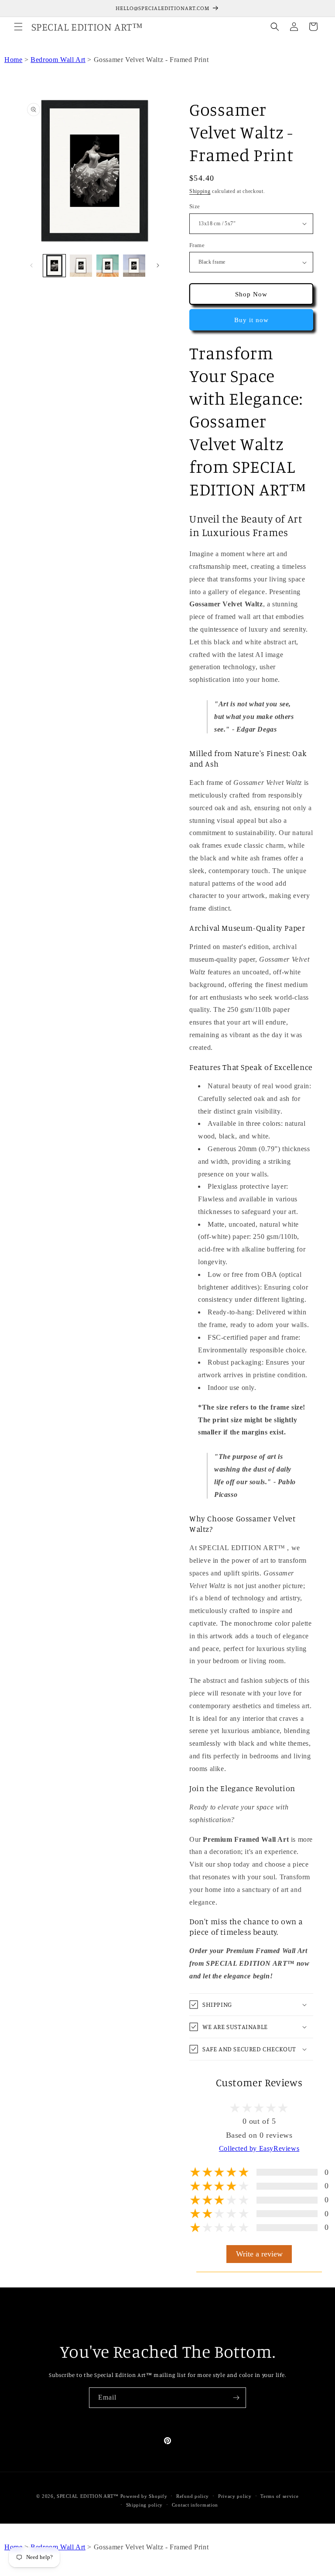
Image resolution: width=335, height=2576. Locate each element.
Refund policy (193, 2496)
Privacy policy (235, 2496)
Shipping (200, 191)
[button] (18, 27)
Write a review (259, 2254)
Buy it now (251, 320)
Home (13, 60)
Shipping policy (145, 2505)
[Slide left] (31, 265)
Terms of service (279, 2496)
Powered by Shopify (144, 2496)
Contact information (195, 2505)
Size (195, 206)
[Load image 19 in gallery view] (134, 266)
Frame (197, 245)
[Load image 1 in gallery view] (54, 266)
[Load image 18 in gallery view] (108, 266)
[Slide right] (158, 265)
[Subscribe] (236, 2398)
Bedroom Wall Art (58, 60)
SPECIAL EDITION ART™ (88, 2496)
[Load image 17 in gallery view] (81, 266)
